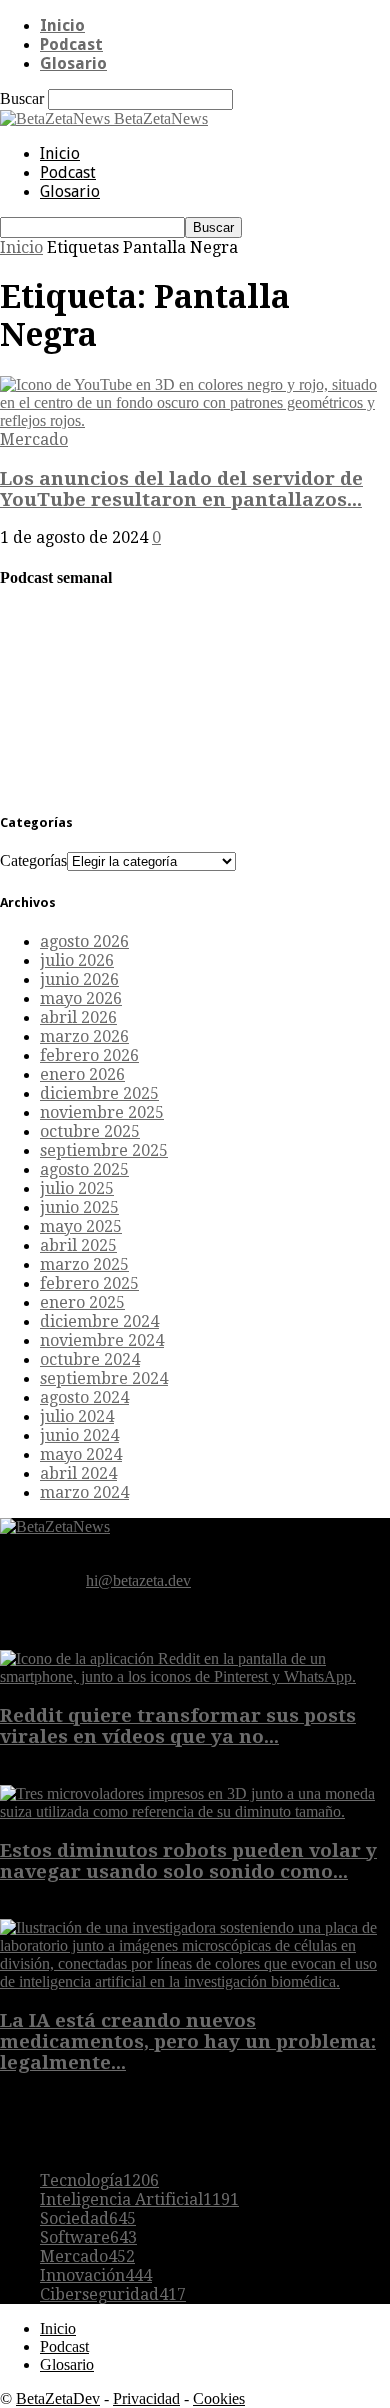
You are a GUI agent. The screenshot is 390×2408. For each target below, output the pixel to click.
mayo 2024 (81, 1454)
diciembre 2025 (99, 1093)
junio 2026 (79, 979)
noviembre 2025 (102, 1112)
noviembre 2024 (102, 1340)
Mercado (34, 439)
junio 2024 (79, 1435)
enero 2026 (82, 1074)
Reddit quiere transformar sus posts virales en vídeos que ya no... (178, 1726)
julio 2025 (77, 1188)
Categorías (33, 860)
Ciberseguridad (113, 2294)
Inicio (62, 25)
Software (88, 2237)
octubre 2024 (90, 1359)
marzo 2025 (84, 1264)
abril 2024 (78, 1473)
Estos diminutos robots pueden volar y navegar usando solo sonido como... (188, 1861)
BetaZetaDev (58, 2398)
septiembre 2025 (104, 1150)
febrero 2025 (89, 1283)
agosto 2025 (84, 1169)
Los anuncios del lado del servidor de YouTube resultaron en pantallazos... (181, 489)
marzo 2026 (84, 1036)
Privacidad (146, 2398)
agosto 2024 (84, 1397)
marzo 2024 (84, 1492)
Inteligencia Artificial (139, 2199)
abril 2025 (78, 1245)
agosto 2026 (84, 941)
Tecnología (99, 2180)
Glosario (73, 63)
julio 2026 (77, 960)
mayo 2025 (81, 1226)
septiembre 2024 (104, 1378)
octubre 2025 (90, 1131)
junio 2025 (79, 1207)
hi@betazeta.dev (138, 1580)
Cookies (219, 2398)
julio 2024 (77, 1416)
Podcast (71, 44)
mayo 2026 (81, 998)
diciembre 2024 (99, 1321)
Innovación (96, 2275)
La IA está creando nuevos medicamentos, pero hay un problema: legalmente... (188, 2041)
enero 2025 (82, 1302)
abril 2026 (78, 1017)
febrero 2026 (89, 1055)
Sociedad (88, 2218)
